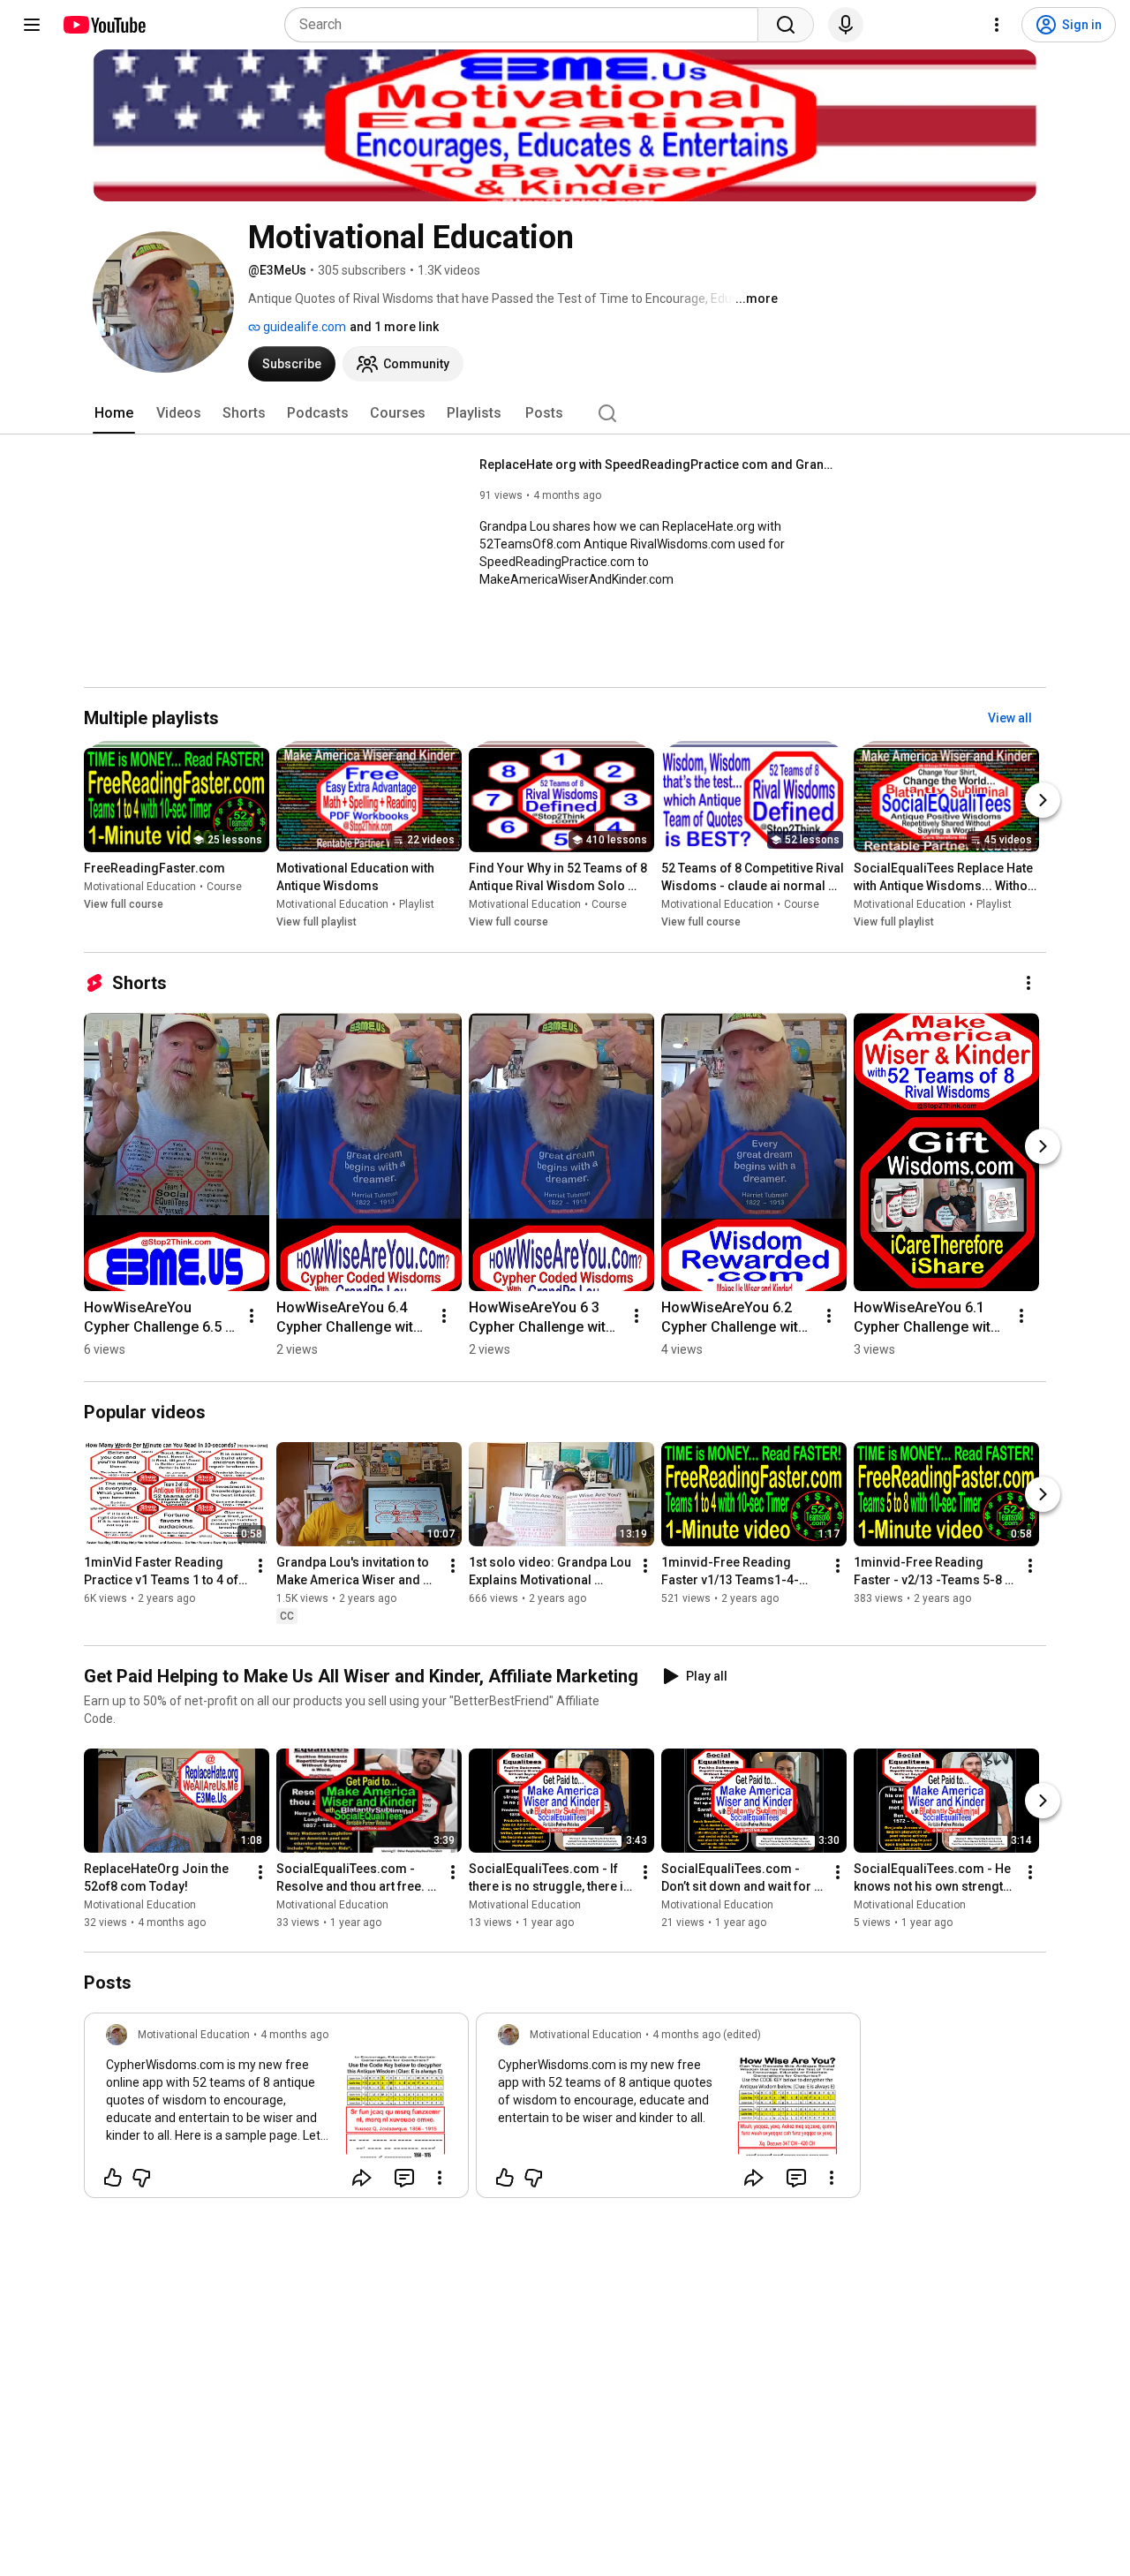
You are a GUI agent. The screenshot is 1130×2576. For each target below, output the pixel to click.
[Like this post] (113, 2178)
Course (224, 888)
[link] (276, 2111)
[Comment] (404, 2178)
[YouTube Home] (104, 25)
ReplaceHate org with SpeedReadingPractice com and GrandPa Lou (656, 465)
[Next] (1043, 801)
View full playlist (316, 923)
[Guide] (32, 25)
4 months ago (294, 2035)
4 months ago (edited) (707, 2035)
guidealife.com (303, 327)
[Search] (786, 25)
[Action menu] (440, 2178)
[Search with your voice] (846, 25)
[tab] (114, 413)
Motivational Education (140, 888)
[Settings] (997, 25)
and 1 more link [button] (394, 327)
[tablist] (565, 413)
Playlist (417, 905)
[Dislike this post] (141, 2178)
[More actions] (1028, 983)
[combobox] (527, 25)
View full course (124, 905)
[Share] (362, 2178)
